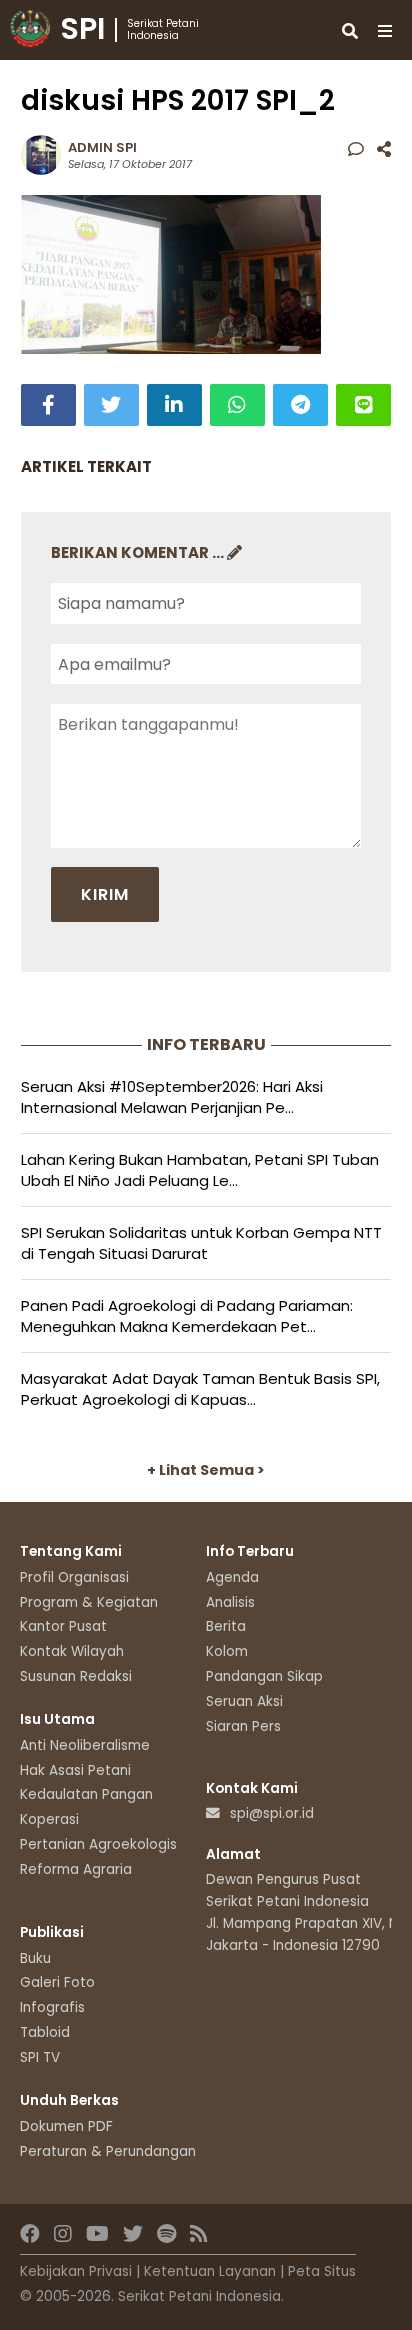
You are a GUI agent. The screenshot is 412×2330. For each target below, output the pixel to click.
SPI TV (40, 2057)
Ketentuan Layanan (210, 2271)
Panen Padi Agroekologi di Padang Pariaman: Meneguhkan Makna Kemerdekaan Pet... (187, 1316)
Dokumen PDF (66, 2126)
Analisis (230, 1602)
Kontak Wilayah (72, 1651)
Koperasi (49, 1819)
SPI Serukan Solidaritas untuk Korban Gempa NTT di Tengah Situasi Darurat (201, 1243)
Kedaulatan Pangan (86, 1794)
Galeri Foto (57, 1982)
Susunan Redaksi (76, 1676)
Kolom (227, 1651)
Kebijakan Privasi (76, 2271)
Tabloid (45, 2032)
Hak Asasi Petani (75, 1770)
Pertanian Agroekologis (98, 1844)
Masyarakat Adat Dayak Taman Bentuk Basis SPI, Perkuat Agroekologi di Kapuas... (200, 1389)
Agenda (232, 1577)
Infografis (52, 2007)
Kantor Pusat (63, 1626)
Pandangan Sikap (264, 1676)
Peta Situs (322, 2271)
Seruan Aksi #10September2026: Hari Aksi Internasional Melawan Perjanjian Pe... (172, 1097)
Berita (226, 1626)
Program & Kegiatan (89, 1602)
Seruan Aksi (244, 1701)
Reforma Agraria (76, 1869)
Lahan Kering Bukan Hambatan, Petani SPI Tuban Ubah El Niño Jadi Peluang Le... (200, 1170)
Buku (35, 1958)
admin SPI (102, 147)
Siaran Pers (243, 1726)
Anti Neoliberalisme (85, 1745)
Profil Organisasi (74, 1577)
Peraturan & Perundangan (108, 2151)
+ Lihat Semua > (206, 1470)
